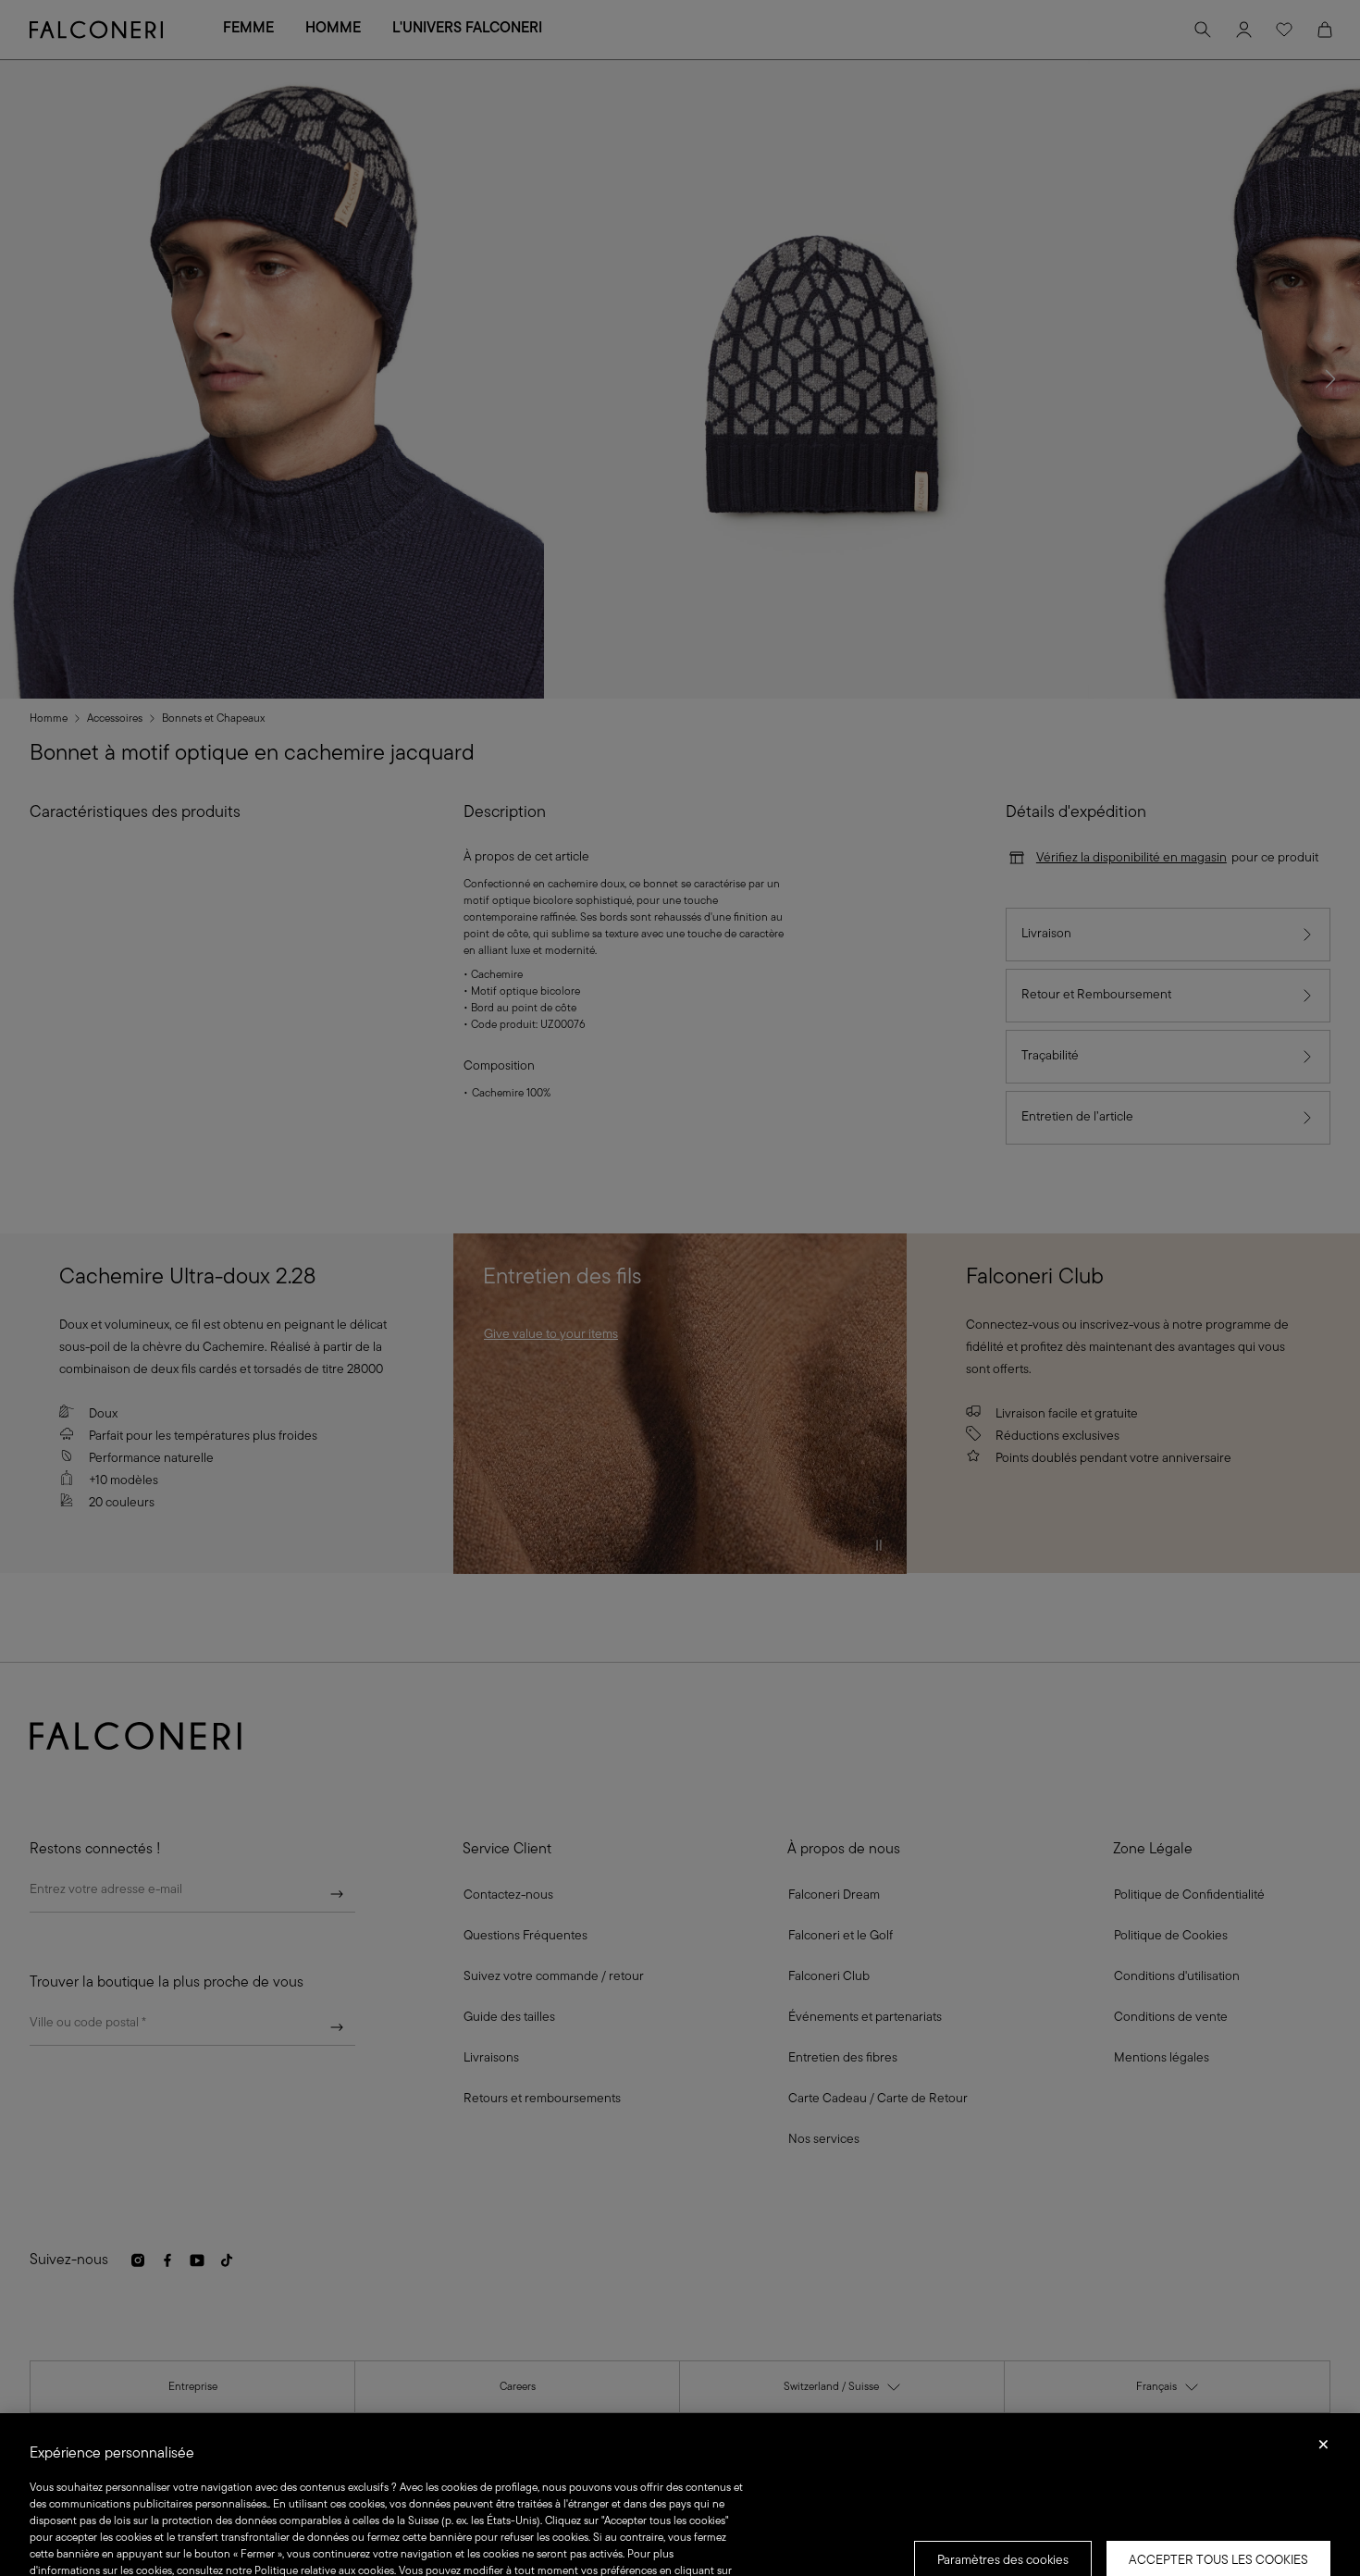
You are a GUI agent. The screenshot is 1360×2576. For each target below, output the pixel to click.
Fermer (1323, 2450)
